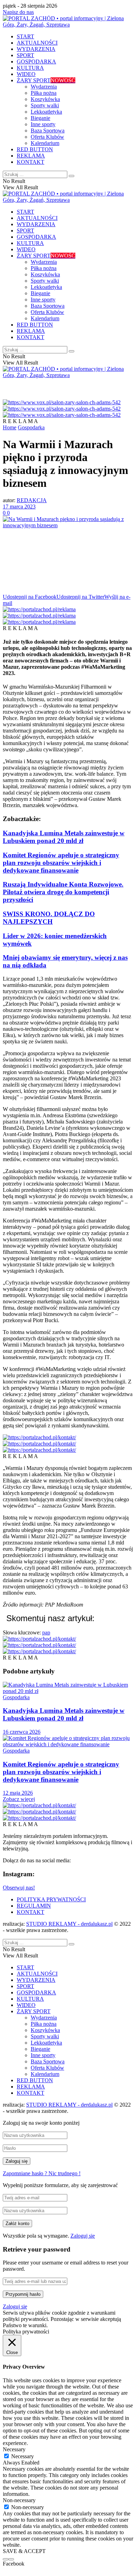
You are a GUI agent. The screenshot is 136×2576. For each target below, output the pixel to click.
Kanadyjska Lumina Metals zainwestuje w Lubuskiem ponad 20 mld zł (64, 837)
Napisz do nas (18, 12)
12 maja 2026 (18, 1793)
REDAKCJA (32, 500)
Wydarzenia (44, 87)
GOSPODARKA (36, 62)
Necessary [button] (14, 2449)
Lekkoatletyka (46, 112)
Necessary (22, 2456)
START (25, 36)
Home (10, 427)
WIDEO (26, 74)
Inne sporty (43, 124)
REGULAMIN (34, 1906)
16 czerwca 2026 (22, 1732)
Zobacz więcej (19, 1799)
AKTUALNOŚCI (37, 43)
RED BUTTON (35, 149)
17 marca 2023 (19, 507)
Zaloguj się (83, 2236)
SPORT (25, 55)
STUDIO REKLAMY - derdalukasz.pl (69, 1924)
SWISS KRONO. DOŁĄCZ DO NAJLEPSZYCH (49, 918)
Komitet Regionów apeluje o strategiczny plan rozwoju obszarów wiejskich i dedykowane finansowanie (61, 863)
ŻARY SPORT (46, 80)
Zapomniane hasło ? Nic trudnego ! (42, 2173)
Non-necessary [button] (19, 2500)
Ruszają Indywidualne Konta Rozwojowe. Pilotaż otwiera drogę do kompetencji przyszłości (63, 892)
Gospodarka (31, 427)
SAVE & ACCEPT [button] (24, 2551)
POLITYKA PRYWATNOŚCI (51, 1899)
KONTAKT (31, 162)
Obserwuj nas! (19, 1888)
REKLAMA (31, 156)
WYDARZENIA (36, 49)
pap (46, 1632)
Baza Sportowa (48, 131)
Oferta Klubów (47, 137)
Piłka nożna (44, 93)
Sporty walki (45, 105)
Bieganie (40, 118)
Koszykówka (45, 99)
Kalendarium (45, 143)
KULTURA (30, 68)
